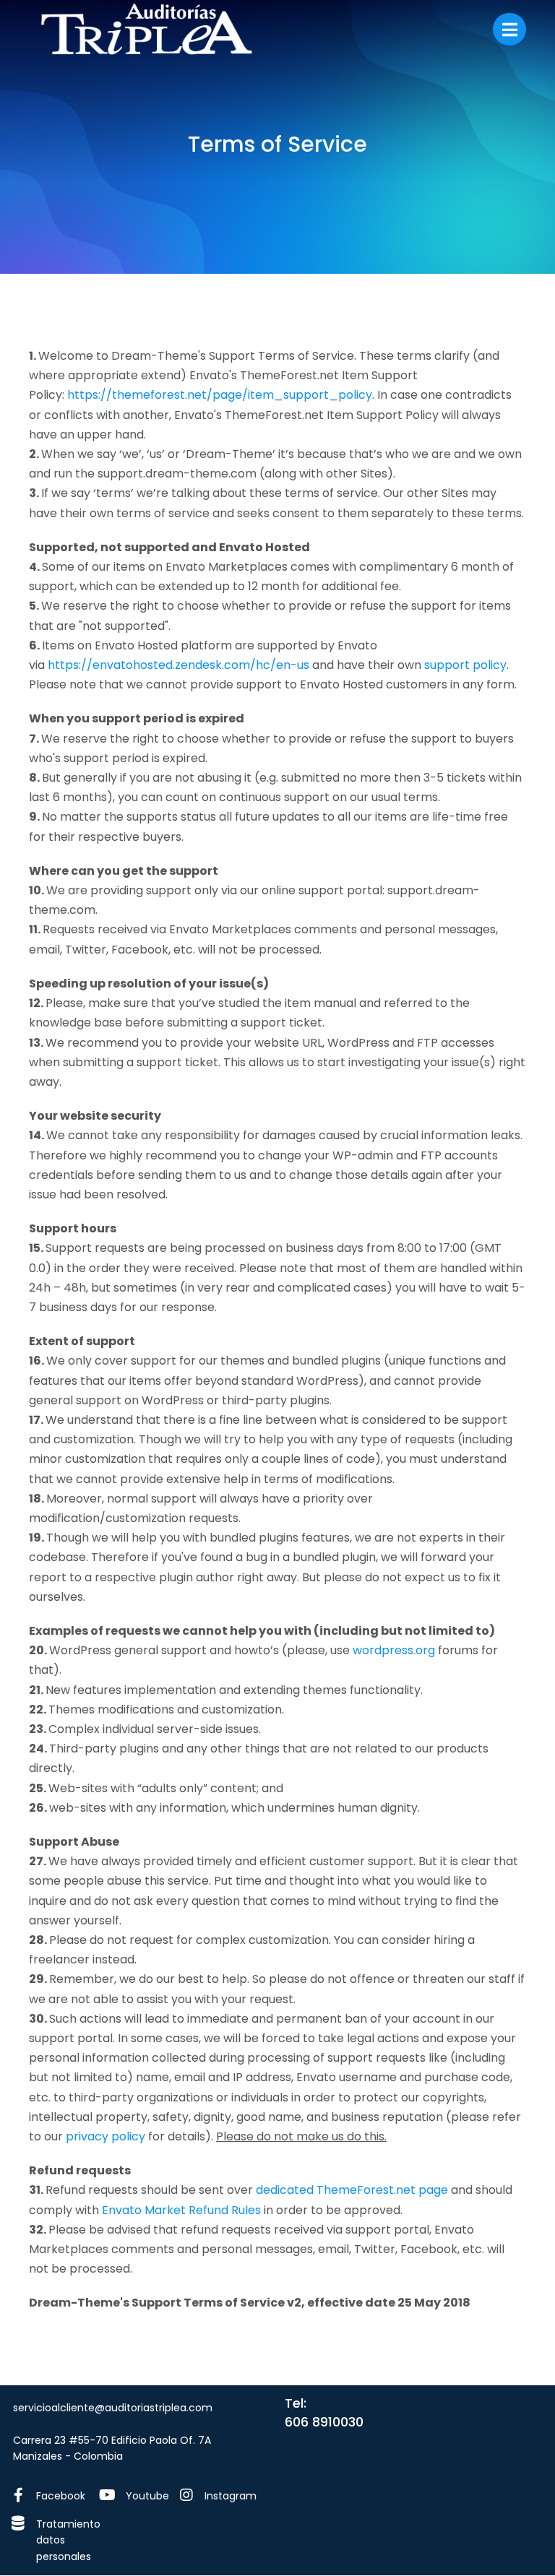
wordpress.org (394, 1650)
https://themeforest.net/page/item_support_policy (220, 395)
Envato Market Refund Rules (181, 2210)
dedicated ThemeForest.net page (352, 2190)
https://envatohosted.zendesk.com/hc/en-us (178, 665)
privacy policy (106, 2136)
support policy (465, 665)
